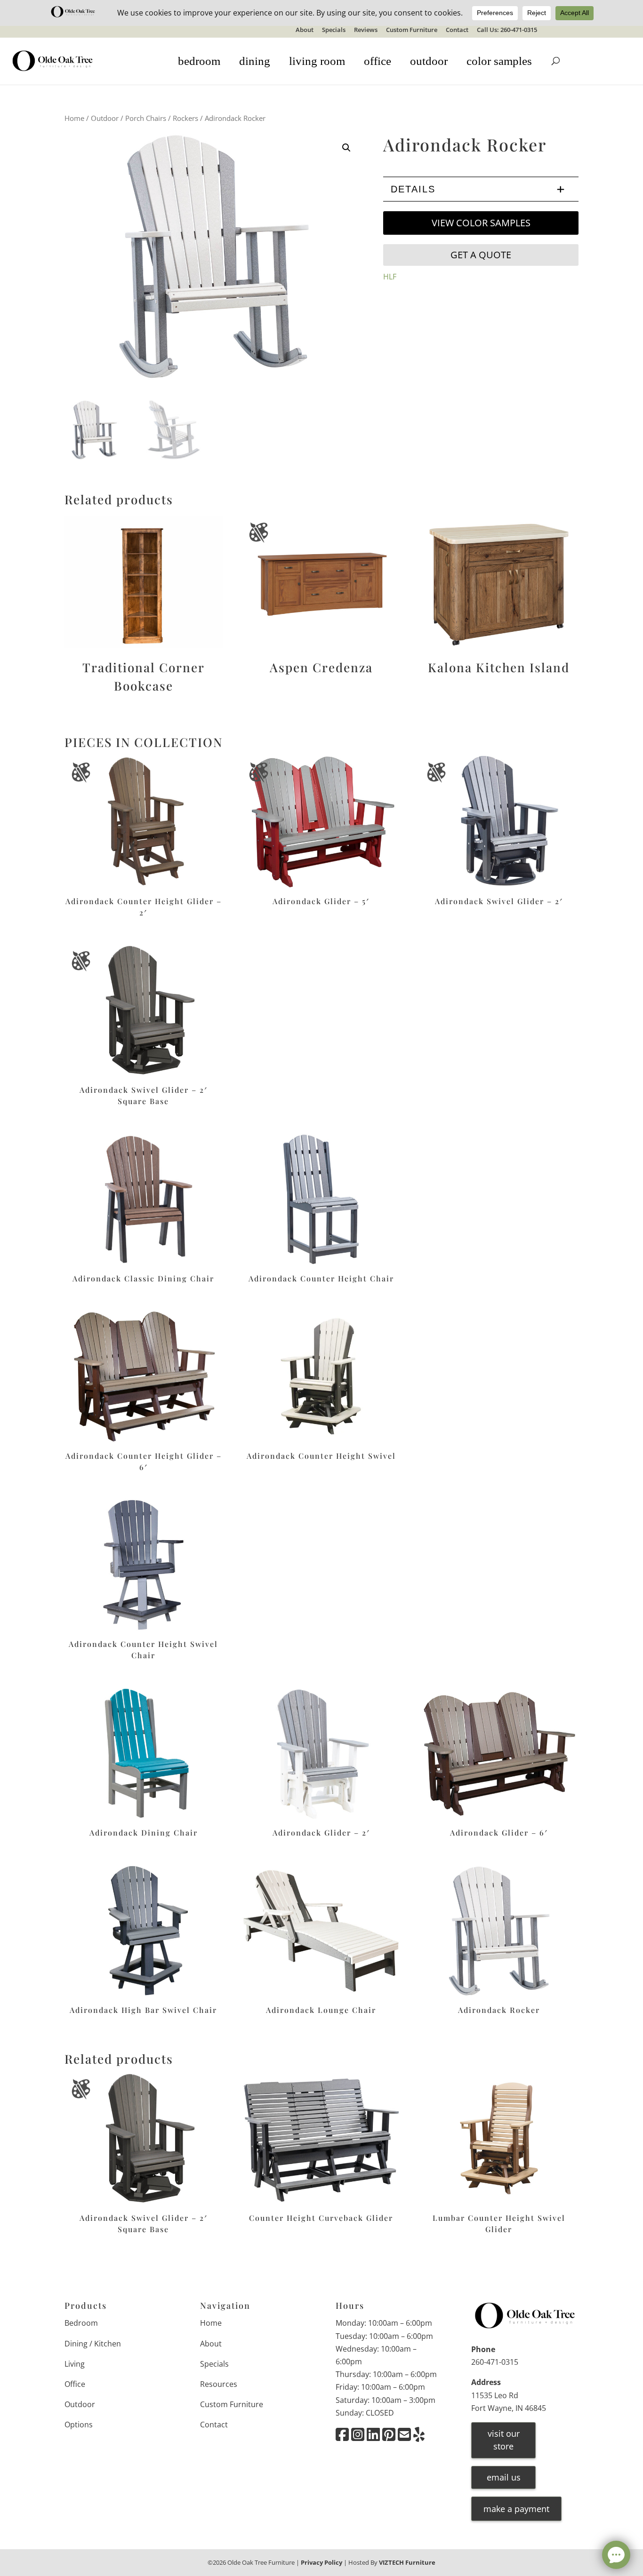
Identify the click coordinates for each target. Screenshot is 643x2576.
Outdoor (105, 118)
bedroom (199, 61)
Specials (334, 30)
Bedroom (81, 2323)
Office (75, 2384)
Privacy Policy (321, 2562)
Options (79, 2425)
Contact (457, 30)
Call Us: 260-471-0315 (507, 30)
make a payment (516, 2509)
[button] (346, 148)
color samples (499, 61)
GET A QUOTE (481, 255)
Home (74, 118)
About (305, 30)
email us (504, 2477)
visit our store (504, 2440)
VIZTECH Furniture (407, 2562)
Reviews (366, 30)
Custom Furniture (412, 30)
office (378, 61)
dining (255, 61)
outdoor (429, 61)
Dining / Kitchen (93, 2344)
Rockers (185, 118)
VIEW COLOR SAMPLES (481, 223)
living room (317, 61)
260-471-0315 (495, 2362)
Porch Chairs (146, 118)
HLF (390, 277)
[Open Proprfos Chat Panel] (616, 2555)
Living (75, 2364)
